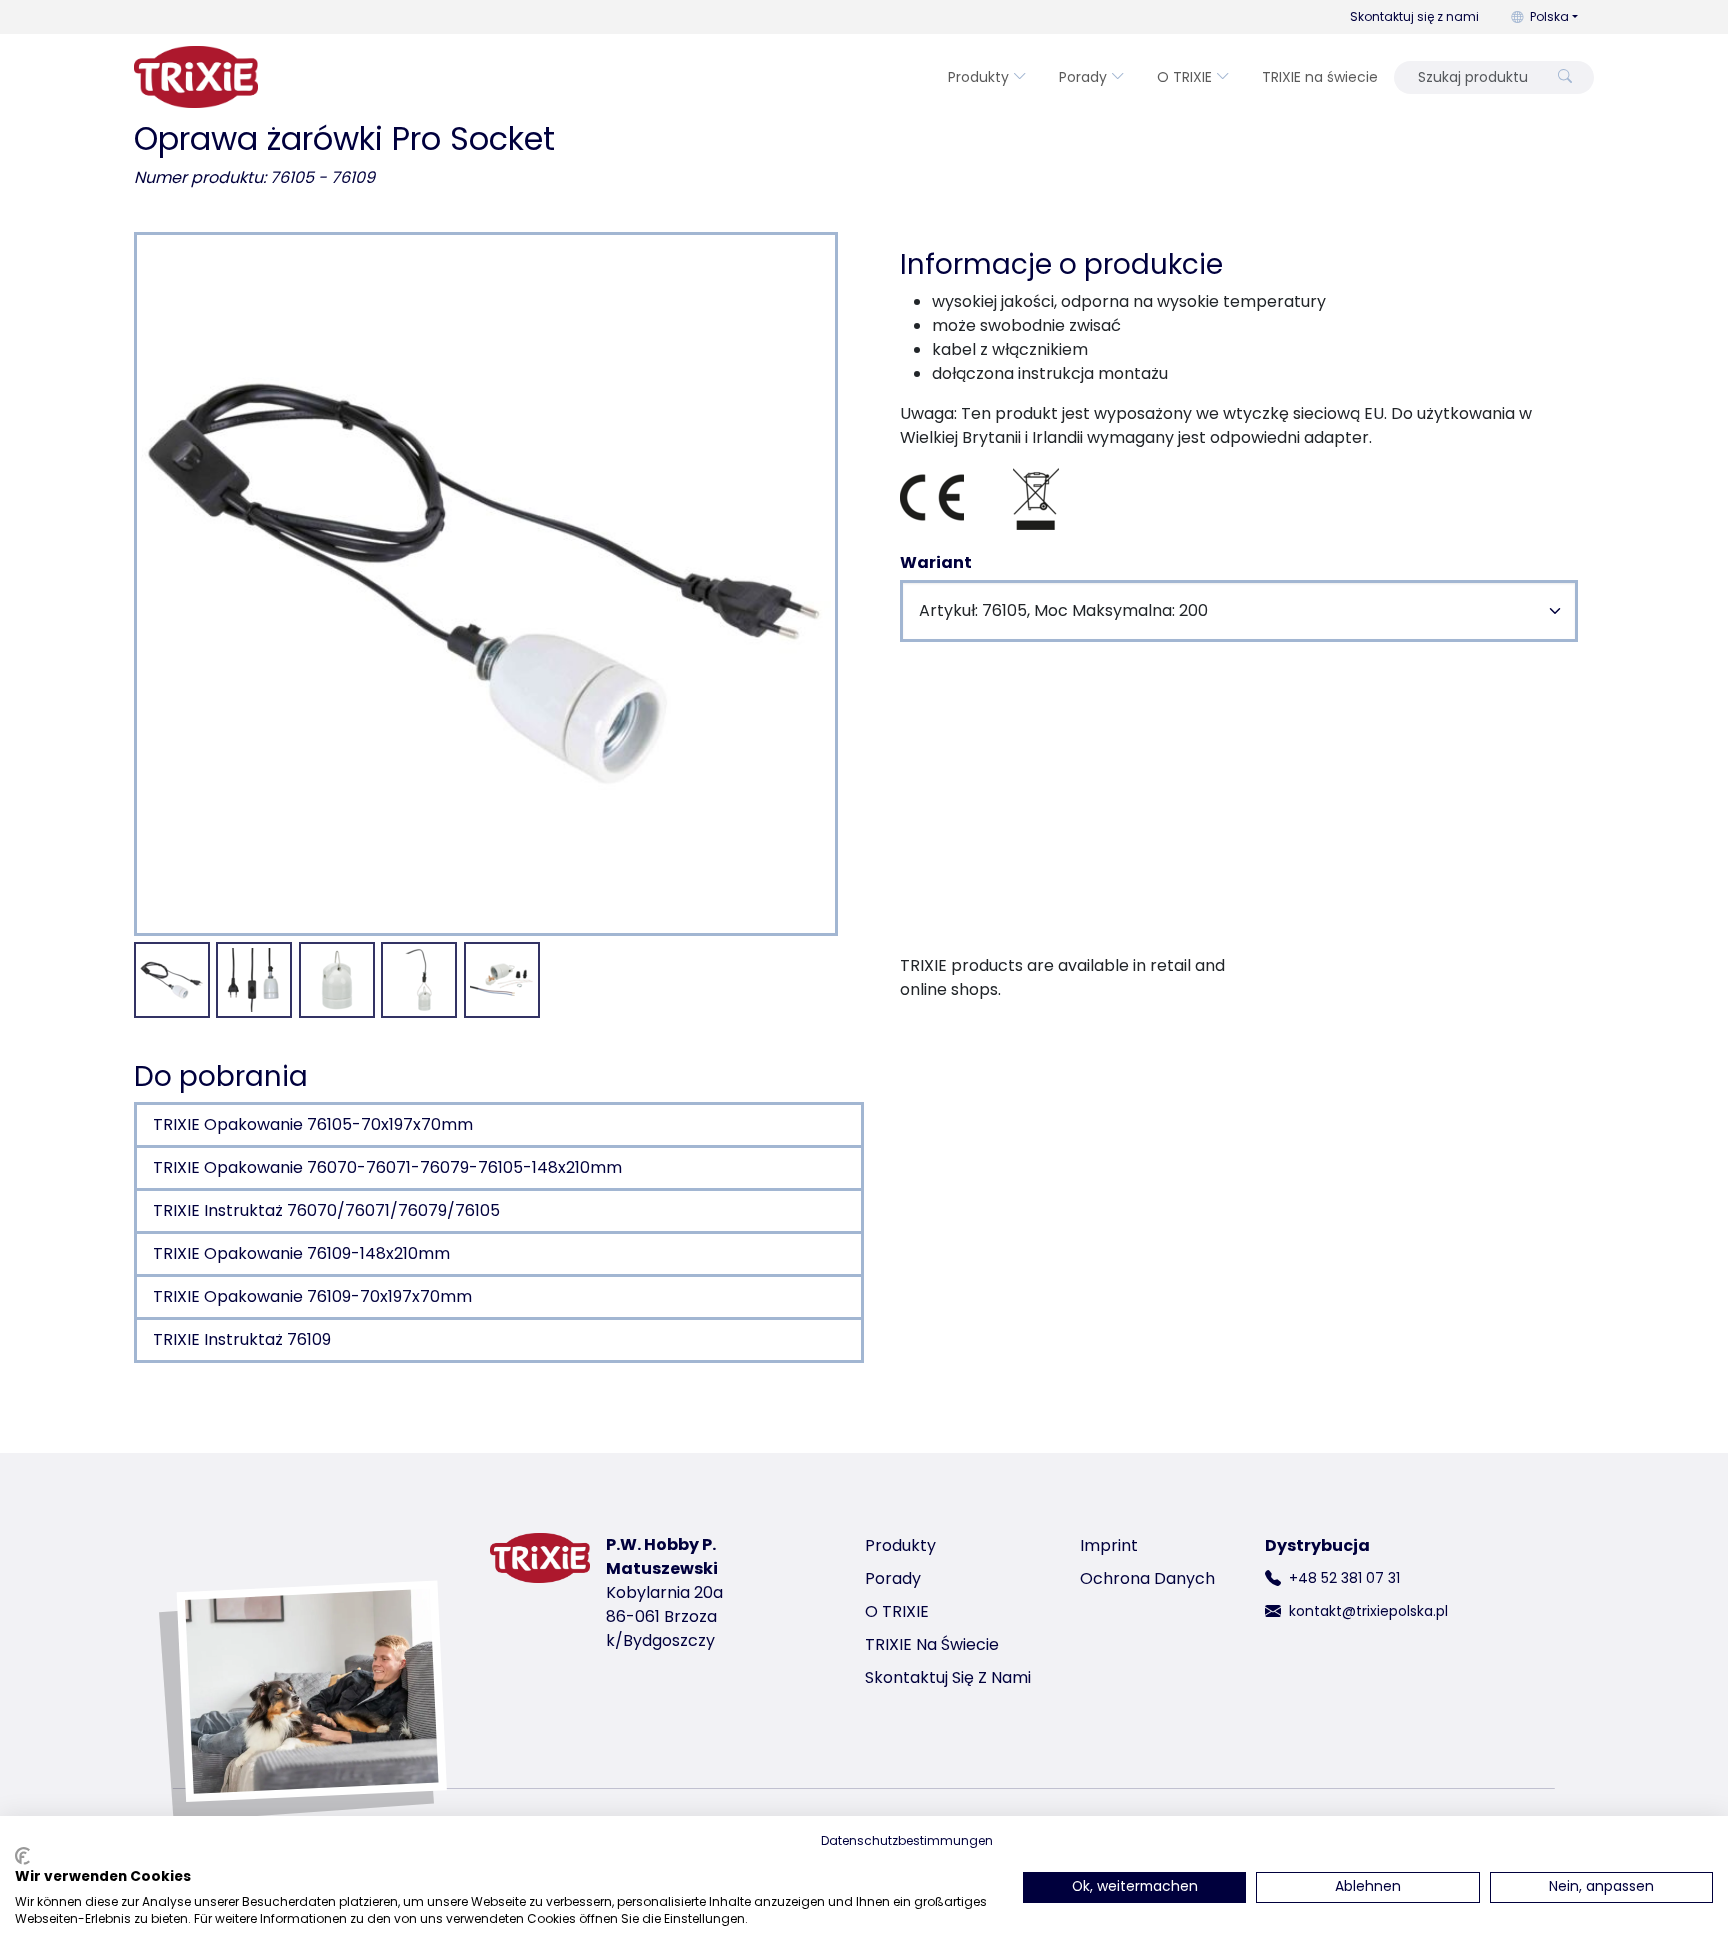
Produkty (978, 77)
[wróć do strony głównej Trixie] (196, 77)
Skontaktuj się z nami (1414, 16)
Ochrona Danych (1147, 1578)
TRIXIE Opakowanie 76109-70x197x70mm (312, 1296)
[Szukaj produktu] (1565, 77)
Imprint (1109, 1545)
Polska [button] (1549, 16)
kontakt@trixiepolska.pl (1368, 1611)
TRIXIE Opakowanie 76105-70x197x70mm (313, 1124)
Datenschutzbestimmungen (907, 1840)
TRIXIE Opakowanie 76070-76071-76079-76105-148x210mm (387, 1167)
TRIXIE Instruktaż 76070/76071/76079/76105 (326, 1210)
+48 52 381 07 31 (1344, 1578)
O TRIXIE (1184, 77)
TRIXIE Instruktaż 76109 (242, 1339)
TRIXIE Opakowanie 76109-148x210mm (301, 1253)
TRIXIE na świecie (1320, 77)
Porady (1083, 77)
